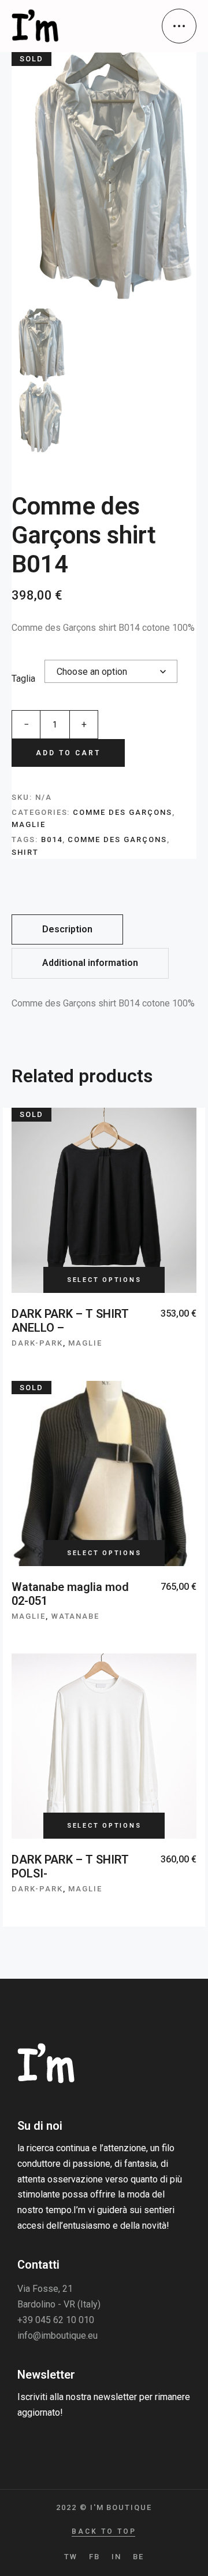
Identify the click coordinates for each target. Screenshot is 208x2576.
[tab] (67, 930)
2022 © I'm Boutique (104, 2507)
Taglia (23, 679)
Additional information (90, 963)
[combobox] (111, 671)
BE (138, 2557)
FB (94, 2557)
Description (67, 929)
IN (116, 2557)
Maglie (29, 824)
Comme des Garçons (122, 812)
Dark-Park (37, 1343)
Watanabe (76, 1616)
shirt (25, 852)
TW (71, 2557)
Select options (104, 1280)
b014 (52, 839)
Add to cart (68, 753)
